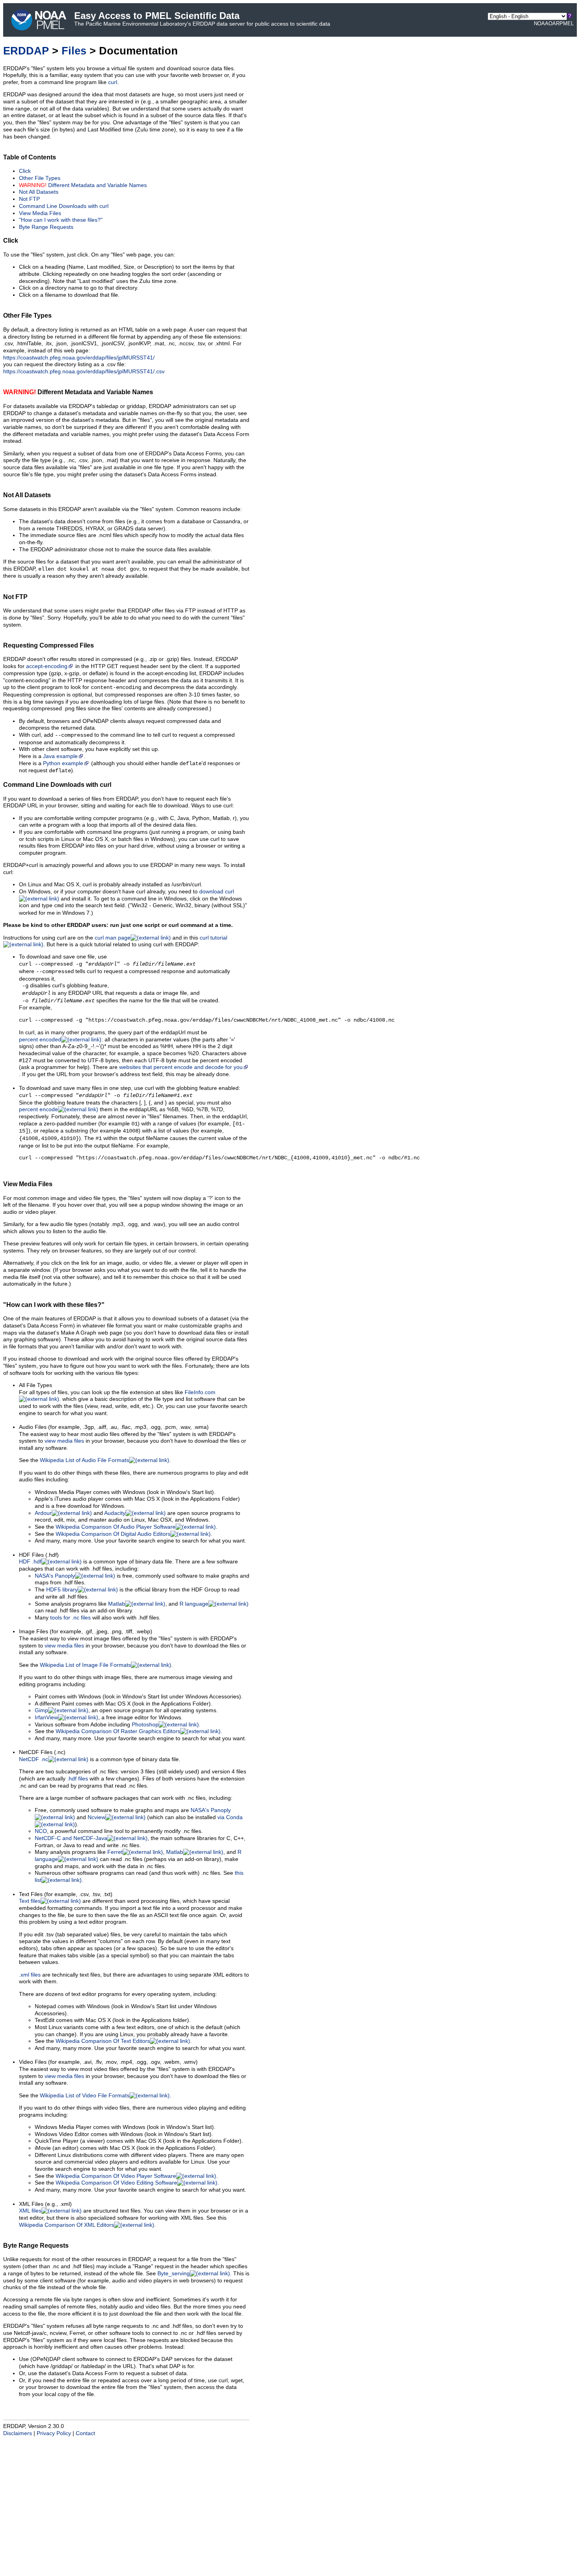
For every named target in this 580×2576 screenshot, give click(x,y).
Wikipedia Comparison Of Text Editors (103, 2041)
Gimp (41, 1710)
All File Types (36, 1385)
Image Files (34, 1632)
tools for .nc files (70, 1618)
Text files (30, 1901)
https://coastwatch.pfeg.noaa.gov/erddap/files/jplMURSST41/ (79, 358)
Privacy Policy (54, 2433)
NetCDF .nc (34, 1759)
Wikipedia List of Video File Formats (85, 2096)
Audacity (115, 1513)
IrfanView (46, 1718)
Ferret (115, 1852)
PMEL (567, 23)
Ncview (96, 1817)
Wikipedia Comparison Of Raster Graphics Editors (118, 1731)
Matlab (117, 1604)
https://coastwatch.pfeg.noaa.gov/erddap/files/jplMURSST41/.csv (84, 372)
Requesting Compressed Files (49, 645)
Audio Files (33, 1427)
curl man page (113, 938)
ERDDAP (26, 51)
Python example (63, 763)
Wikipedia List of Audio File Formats (84, 1460)
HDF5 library (62, 1590)
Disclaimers (18, 2433)
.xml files (30, 1975)
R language (194, 1604)
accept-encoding (47, 666)
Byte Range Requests (46, 227)
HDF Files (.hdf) (39, 1555)
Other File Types (40, 178)
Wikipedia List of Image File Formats (85, 1665)
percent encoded (40, 1040)
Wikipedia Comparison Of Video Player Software (116, 2176)
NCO (41, 1831)
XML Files (31, 2204)
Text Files (31, 1894)
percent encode (38, 1109)
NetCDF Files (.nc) (42, 1752)
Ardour (43, 1513)
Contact (85, 2433)
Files (74, 51)
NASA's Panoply (55, 1576)
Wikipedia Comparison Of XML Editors (66, 2225)
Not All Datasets (39, 192)
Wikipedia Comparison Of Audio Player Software (116, 1527)
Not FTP (29, 199)
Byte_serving (174, 2274)
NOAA (541, 23)
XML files (30, 2211)
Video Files (33, 2062)
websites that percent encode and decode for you (181, 1067)
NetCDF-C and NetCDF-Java (71, 1838)
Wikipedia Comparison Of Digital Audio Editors (113, 1534)
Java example (60, 756)
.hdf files (78, 1779)
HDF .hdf (30, 1562)
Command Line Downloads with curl (64, 206)
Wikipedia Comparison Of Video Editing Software (116, 2183)
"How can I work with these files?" (61, 220)
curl (113, 82)
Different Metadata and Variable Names (83, 185)
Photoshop (145, 1725)
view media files (64, 1441)
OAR (554, 23)
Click (25, 171)
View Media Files (40, 213)
